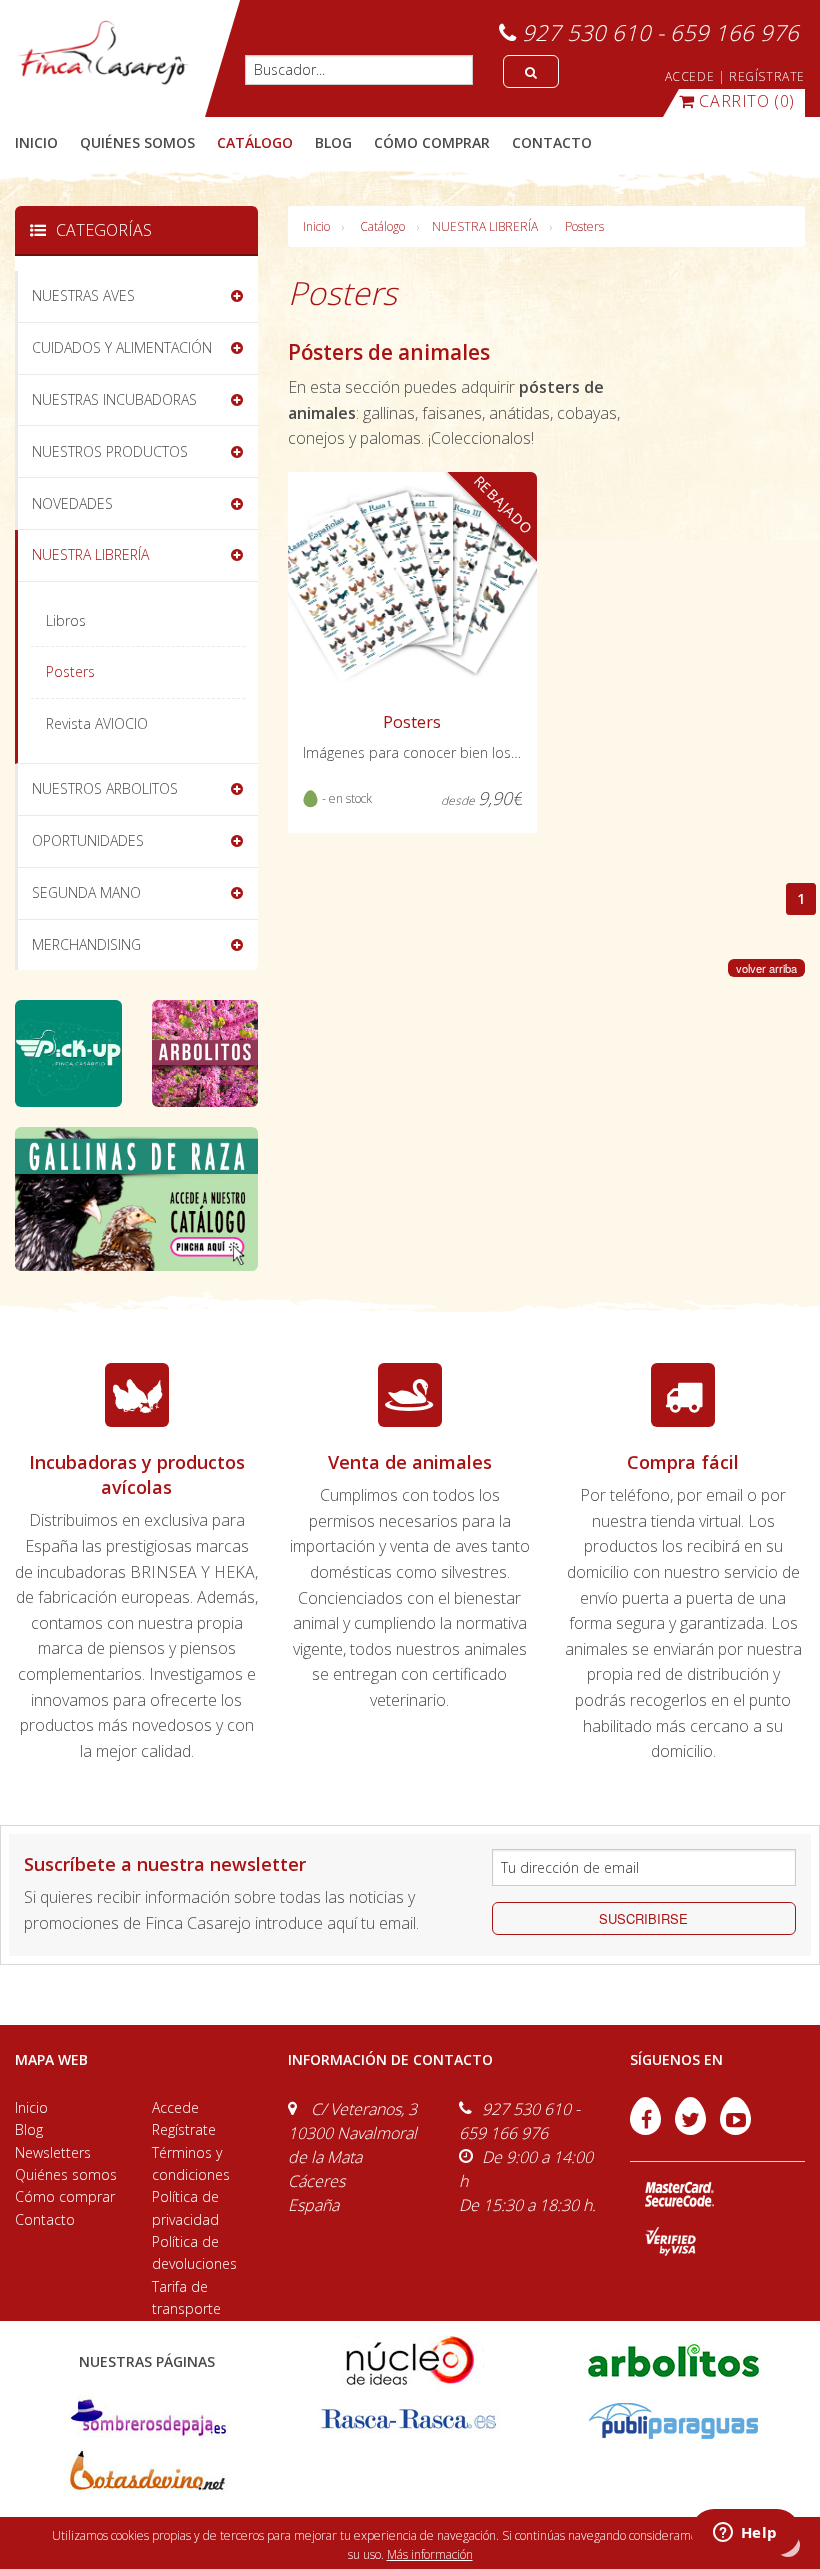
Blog (29, 2129)
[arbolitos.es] (673, 2358)
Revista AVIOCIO (97, 723)
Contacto (45, 2219)
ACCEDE (690, 76)
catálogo (255, 142)
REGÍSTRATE (767, 76)
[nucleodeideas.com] (409, 2358)
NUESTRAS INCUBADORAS (114, 399)
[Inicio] (102, 53)
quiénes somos (137, 142)
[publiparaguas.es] (673, 2419)
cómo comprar (432, 142)
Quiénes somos (66, 2174)
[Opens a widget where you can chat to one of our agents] (745, 2534)
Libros (66, 620)
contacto (552, 142)
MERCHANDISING (86, 944)
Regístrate (184, 2129)
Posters (584, 226)
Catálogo (382, 226)
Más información (430, 2554)
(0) (747, 101)
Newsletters (53, 2152)
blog (333, 142)
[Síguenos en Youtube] (735, 2129)
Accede (175, 2107)
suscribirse (643, 1918)
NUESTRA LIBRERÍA (485, 226)
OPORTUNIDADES (88, 840)
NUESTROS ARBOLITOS (105, 788)
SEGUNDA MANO (86, 892)
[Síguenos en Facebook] (647, 2129)
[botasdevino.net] (146, 2475)
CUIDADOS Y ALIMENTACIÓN (122, 347)
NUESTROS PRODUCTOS (110, 451)
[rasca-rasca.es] (410, 2419)
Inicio (36, 142)
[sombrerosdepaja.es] (146, 2419)
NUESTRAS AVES (83, 295)
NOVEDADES (72, 503)
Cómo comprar (65, 2196)
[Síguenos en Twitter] (692, 2129)
